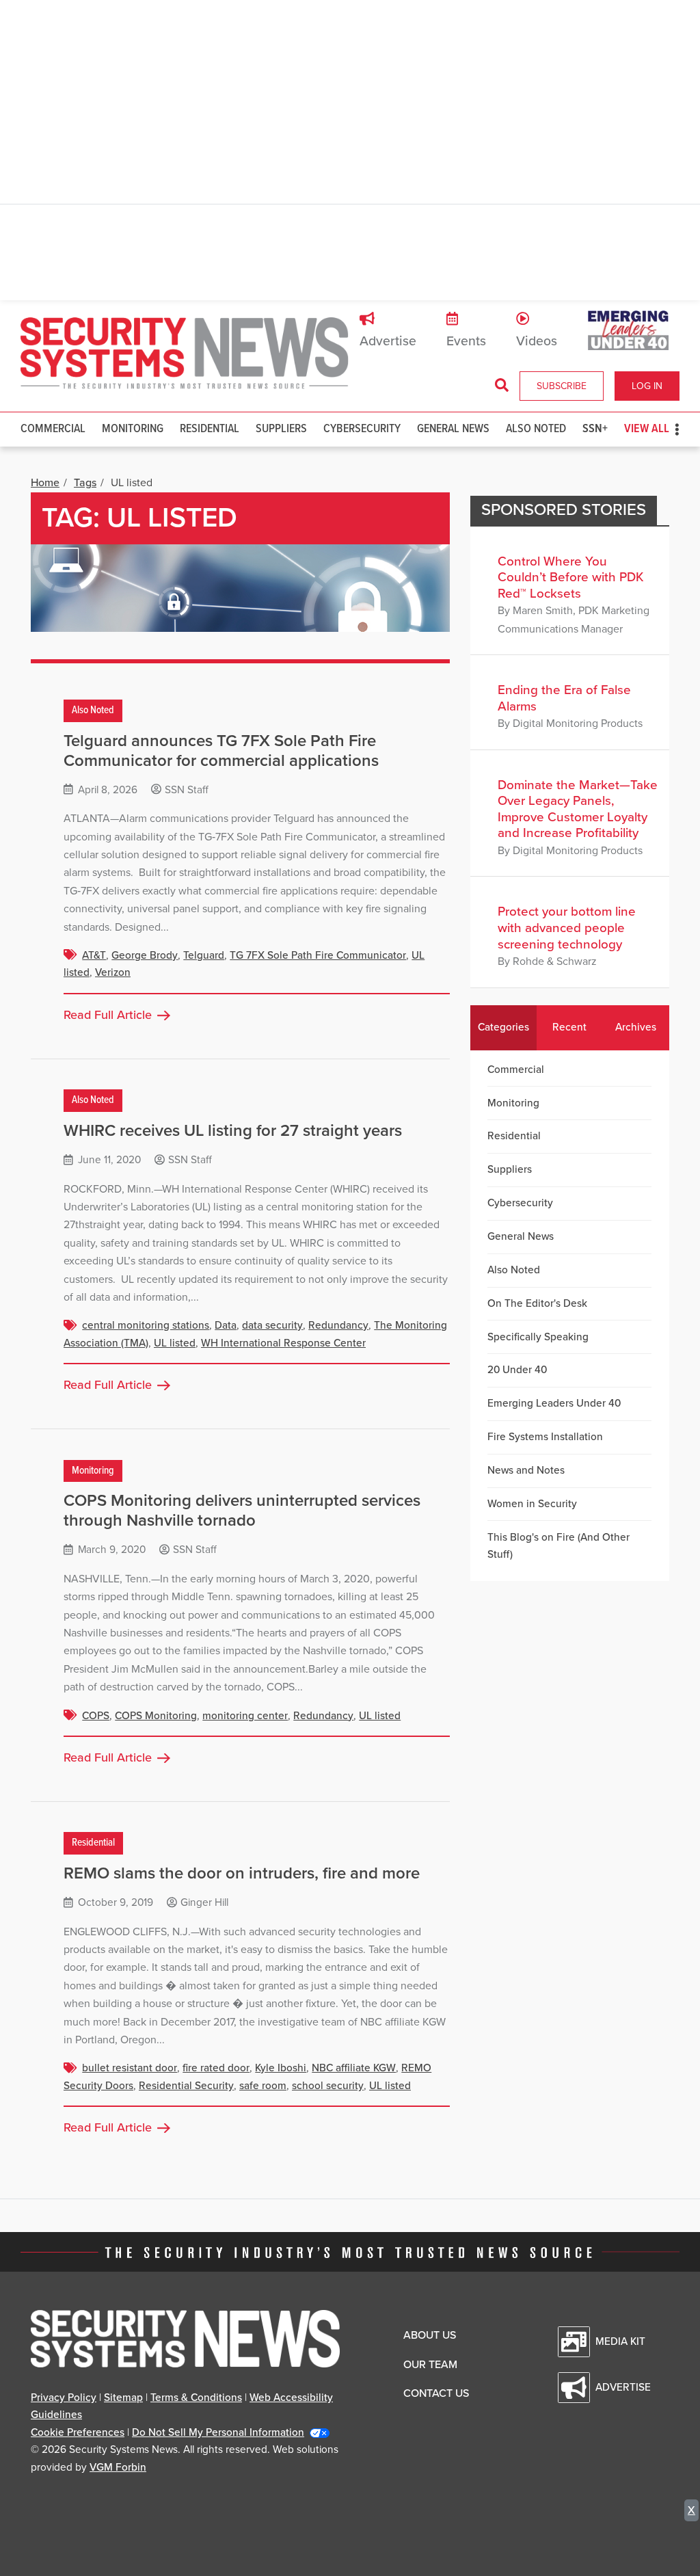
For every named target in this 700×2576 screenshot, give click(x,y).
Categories (503, 1027)
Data (226, 1325)
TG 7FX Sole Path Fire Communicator (318, 955)
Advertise (388, 341)
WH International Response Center (283, 1343)
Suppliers (281, 429)
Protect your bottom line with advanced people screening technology (567, 928)
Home (45, 483)
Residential (210, 429)
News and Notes (526, 1470)
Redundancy (338, 1325)
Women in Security (532, 1504)
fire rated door (216, 2068)
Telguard (204, 955)
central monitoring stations (146, 1325)
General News (453, 429)
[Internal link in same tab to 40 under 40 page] (628, 330)
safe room (263, 2086)
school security (328, 2086)
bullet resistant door (130, 2068)
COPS (96, 1716)
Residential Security (186, 2086)
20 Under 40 (517, 1370)
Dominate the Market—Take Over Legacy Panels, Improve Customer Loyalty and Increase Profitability (578, 809)
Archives (636, 1027)
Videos (537, 341)
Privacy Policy (64, 2398)
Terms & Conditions (196, 2398)
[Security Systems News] (185, 354)
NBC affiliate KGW (354, 2068)
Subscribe (562, 386)
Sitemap (123, 2398)
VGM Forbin (118, 2467)
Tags (85, 483)
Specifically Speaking (538, 1337)
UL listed (175, 1343)
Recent (569, 1027)
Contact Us (436, 2393)
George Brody (145, 955)
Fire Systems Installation (545, 1437)
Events (466, 341)
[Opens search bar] (502, 386)
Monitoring (133, 429)
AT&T (94, 955)
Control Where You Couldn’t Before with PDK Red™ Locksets (571, 577)
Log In (647, 386)
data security (272, 1325)
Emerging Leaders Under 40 (554, 1403)
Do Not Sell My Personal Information (218, 2432)
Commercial (53, 429)
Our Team (430, 2365)
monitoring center (245, 1716)
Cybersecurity (362, 429)
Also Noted (536, 429)
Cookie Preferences (78, 2432)
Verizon (113, 972)
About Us (430, 2335)
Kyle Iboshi (281, 2068)
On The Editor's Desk (537, 1303)
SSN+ (595, 429)
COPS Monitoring (156, 1716)
